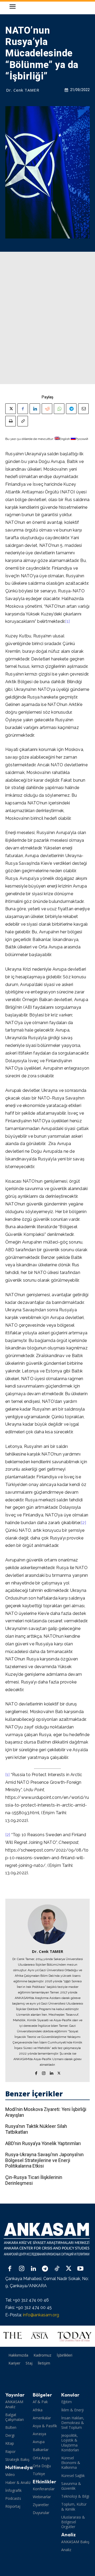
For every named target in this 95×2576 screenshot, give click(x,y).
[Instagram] (44, 2072)
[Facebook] (23, 409)
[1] (67, 621)
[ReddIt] (47, 409)
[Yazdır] (11, 421)
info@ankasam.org (41, 2315)
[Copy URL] (23, 421)
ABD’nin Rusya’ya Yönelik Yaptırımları (43, 2143)
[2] (84, 1523)
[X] (11, 409)
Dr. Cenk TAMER (23, 90)
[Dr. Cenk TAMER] (47, 1924)
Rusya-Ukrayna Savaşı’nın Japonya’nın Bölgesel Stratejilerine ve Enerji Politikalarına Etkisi (44, 2160)
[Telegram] (71, 409)
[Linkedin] (35, 409)
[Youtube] (80, 2269)
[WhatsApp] (59, 409)
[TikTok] (57, 2269)
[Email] (83, 409)
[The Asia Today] (47, 2336)
